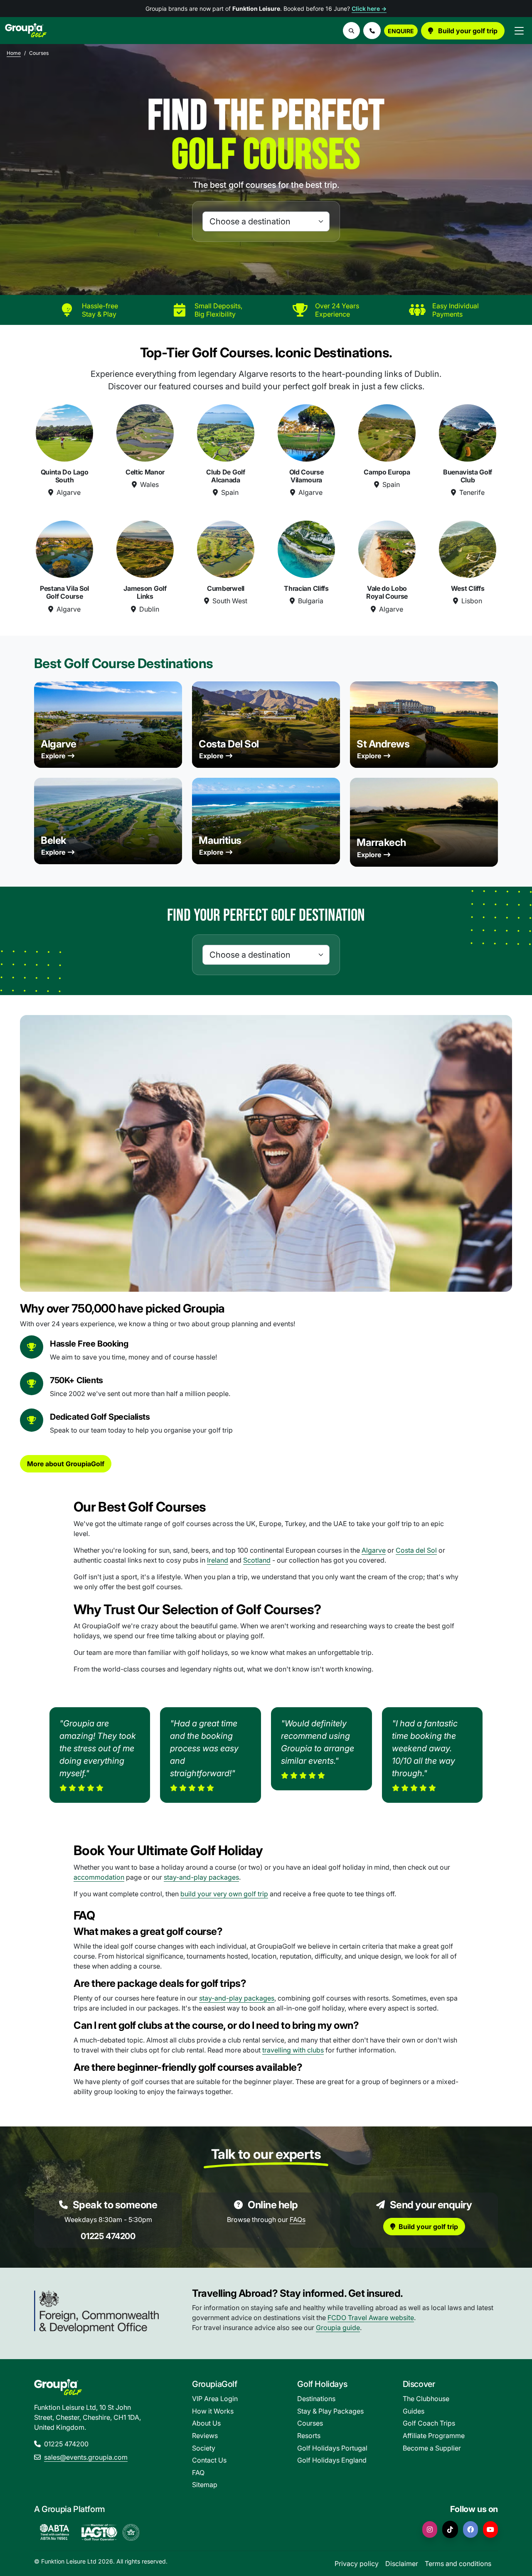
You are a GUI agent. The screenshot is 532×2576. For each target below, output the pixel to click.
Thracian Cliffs (306, 588)
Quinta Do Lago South (65, 476)
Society (204, 2448)
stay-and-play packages (201, 1877)
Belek (54, 840)
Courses (310, 2423)
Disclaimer (402, 2564)
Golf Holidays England (332, 2460)
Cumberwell (226, 588)
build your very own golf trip (224, 1894)
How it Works (213, 2411)
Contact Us (209, 2460)
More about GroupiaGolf (66, 1464)
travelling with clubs (293, 2050)
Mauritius (220, 840)
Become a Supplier (432, 2448)
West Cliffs (468, 588)
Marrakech (381, 842)
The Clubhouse (426, 2399)
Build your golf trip (467, 31)
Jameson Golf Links (145, 592)
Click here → (369, 9)
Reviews (205, 2436)
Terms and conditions (458, 2564)
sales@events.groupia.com (86, 2457)
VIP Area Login (215, 2399)
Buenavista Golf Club (468, 476)
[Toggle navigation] (519, 31)
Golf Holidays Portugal (332, 2448)
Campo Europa (387, 472)
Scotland (257, 1560)
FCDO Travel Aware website (371, 2318)
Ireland (218, 1560)
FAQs (298, 2220)
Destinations (316, 2399)
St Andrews (383, 744)
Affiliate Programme (434, 2436)
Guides (414, 2411)
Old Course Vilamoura (307, 476)
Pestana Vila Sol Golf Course (64, 592)
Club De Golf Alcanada (225, 476)
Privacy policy (357, 2564)
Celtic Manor (145, 472)
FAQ (198, 2473)
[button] (372, 31)
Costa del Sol (416, 1550)
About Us (206, 2423)
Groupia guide (338, 2328)
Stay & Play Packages (330, 2411)
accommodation (99, 1877)
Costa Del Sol (229, 744)
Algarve (59, 744)
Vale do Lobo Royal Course (387, 592)
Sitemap (205, 2485)
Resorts (309, 2436)
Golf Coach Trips (429, 2423)
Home (14, 53)
